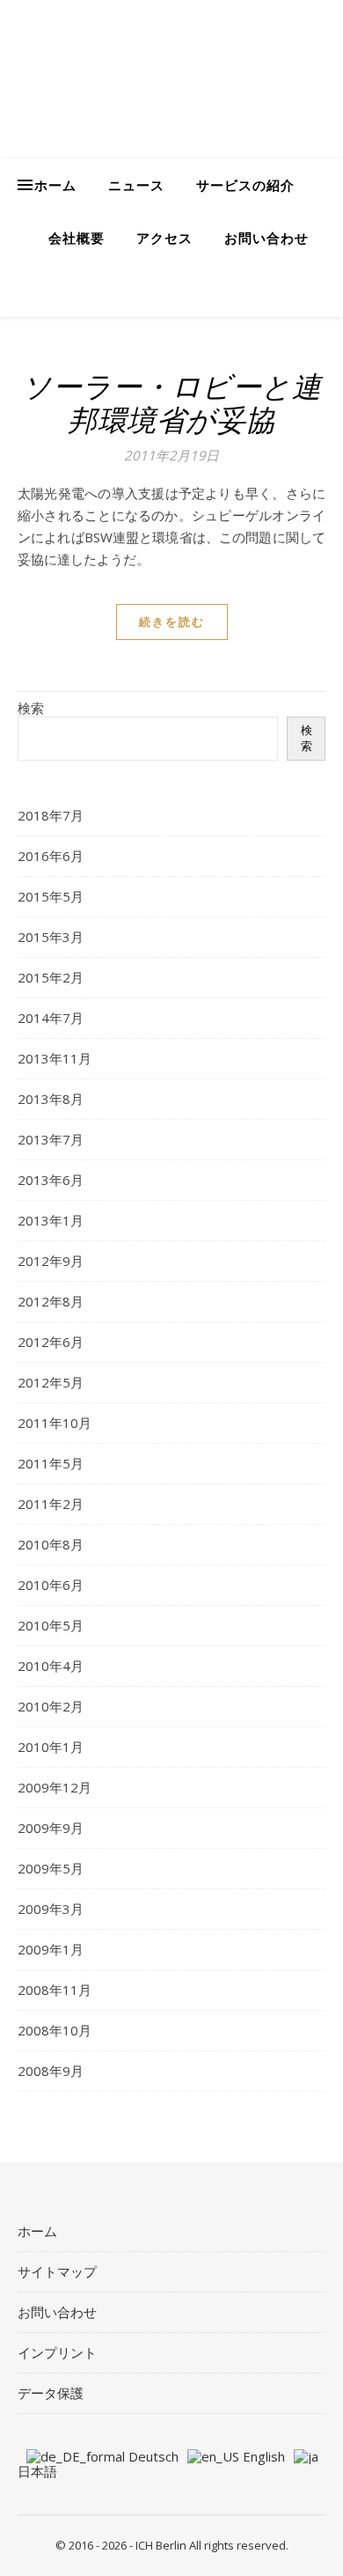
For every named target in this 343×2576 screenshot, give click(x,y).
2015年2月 (51, 977)
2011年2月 (51, 1504)
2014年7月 (51, 1018)
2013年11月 (55, 1058)
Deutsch (152, 2456)
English (262, 2456)
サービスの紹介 (245, 185)
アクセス (164, 238)
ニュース (136, 185)
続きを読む (172, 622)
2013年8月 (51, 1099)
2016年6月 (51, 856)
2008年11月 (55, 1990)
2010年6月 (51, 1585)
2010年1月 (51, 1747)
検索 (31, 708)
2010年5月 (51, 1625)
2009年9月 (51, 1828)
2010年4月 (51, 1666)
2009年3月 (51, 1909)
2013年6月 (51, 1180)
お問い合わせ (266, 238)
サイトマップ (57, 2271)
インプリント (57, 2352)
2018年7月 (51, 815)
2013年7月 (51, 1139)
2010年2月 (51, 1706)
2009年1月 (51, 1949)
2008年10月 (55, 2030)
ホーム (55, 185)
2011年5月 (51, 1463)
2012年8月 (51, 1301)
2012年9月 (51, 1261)
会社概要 (77, 238)
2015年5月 (51, 896)
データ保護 (51, 2393)
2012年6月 (51, 1342)
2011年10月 (55, 1423)
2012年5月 (51, 1382)
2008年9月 (51, 2071)
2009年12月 (55, 1787)
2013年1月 (51, 1220)
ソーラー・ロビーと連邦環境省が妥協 (171, 403)
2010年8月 (51, 1544)
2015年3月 (51, 937)
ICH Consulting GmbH (158, 65)
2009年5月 (51, 1868)
